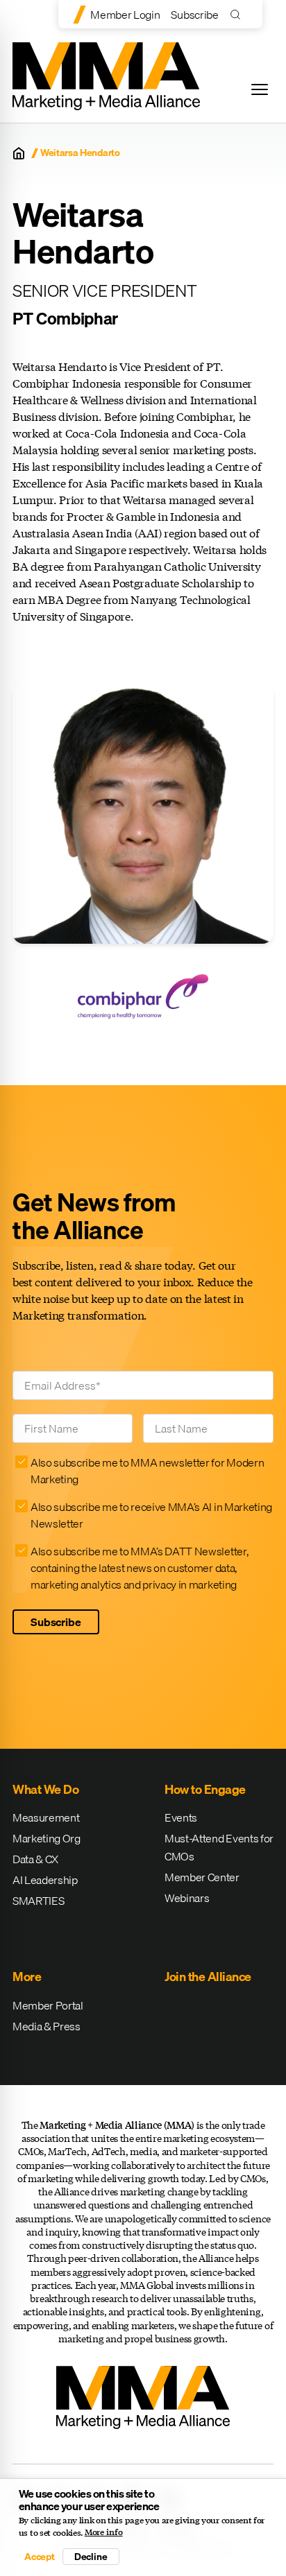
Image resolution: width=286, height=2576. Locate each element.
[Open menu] (260, 89)
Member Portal (48, 2005)
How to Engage (205, 1789)
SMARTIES (38, 1901)
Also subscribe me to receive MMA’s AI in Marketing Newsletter (151, 1515)
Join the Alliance (208, 1977)
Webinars (187, 1898)
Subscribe (194, 15)
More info (104, 2532)
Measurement (46, 1817)
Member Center (202, 1877)
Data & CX (35, 1859)
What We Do (45, 1789)
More (27, 1977)
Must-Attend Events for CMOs (219, 1847)
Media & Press (47, 2026)
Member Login (125, 15)
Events (181, 1817)
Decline (91, 2557)
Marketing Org (47, 1838)
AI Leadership (45, 1880)
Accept (40, 2557)
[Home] (19, 153)
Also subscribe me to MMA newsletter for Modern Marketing (147, 1471)
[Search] (238, 14)
